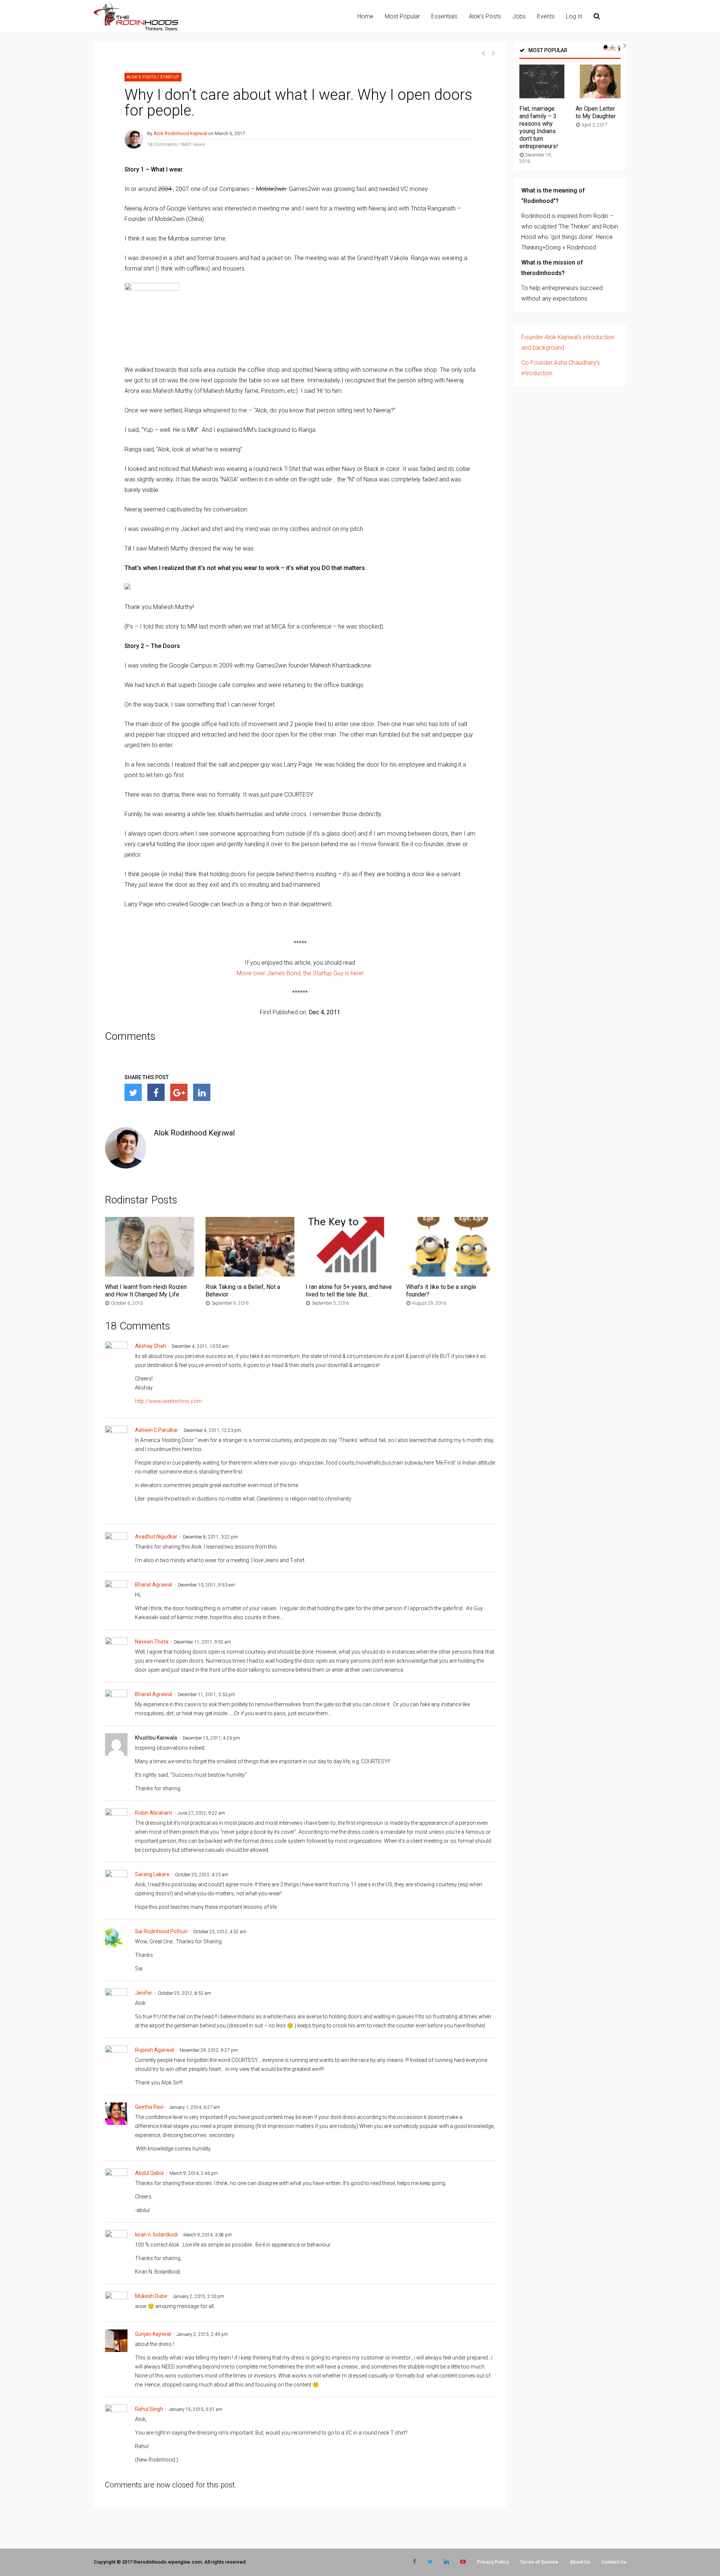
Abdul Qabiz (149, 2173)
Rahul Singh (149, 2409)
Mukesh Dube (151, 2296)
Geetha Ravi (149, 2107)
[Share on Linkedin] (202, 1092)
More (610, 49)
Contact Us (614, 2562)
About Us (580, 2562)
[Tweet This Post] (133, 1092)
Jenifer (144, 1993)
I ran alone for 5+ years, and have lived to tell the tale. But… (349, 1291)
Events (546, 16)
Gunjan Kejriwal (153, 2334)
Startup (170, 77)
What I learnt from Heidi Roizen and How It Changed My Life (146, 1291)
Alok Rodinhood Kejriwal (180, 133)
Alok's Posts (141, 77)
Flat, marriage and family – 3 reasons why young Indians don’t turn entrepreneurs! (539, 127)
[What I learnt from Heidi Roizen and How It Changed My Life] (150, 1274)
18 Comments (162, 144)
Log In (574, 16)
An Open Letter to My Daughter (596, 112)
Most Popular (402, 16)
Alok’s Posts (485, 16)
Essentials (444, 16)
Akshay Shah (151, 1346)
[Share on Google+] (179, 1092)
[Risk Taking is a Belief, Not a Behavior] (250, 1274)
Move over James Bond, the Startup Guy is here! (300, 973)
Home (365, 16)
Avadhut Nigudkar (156, 1537)
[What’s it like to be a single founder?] (451, 1274)
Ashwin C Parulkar (157, 1430)
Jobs (519, 16)
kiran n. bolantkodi (156, 2235)
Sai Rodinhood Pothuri (161, 1931)
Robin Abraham (154, 1813)
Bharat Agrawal (154, 1585)
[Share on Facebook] (156, 1092)
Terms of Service (539, 2562)
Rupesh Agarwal (154, 2050)
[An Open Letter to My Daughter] (598, 96)
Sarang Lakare (152, 1874)
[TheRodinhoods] (136, 29)
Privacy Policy (493, 2562)
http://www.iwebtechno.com (168, 1401)
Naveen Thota (152, 1642)
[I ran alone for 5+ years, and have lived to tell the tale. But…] (350, 1274)
